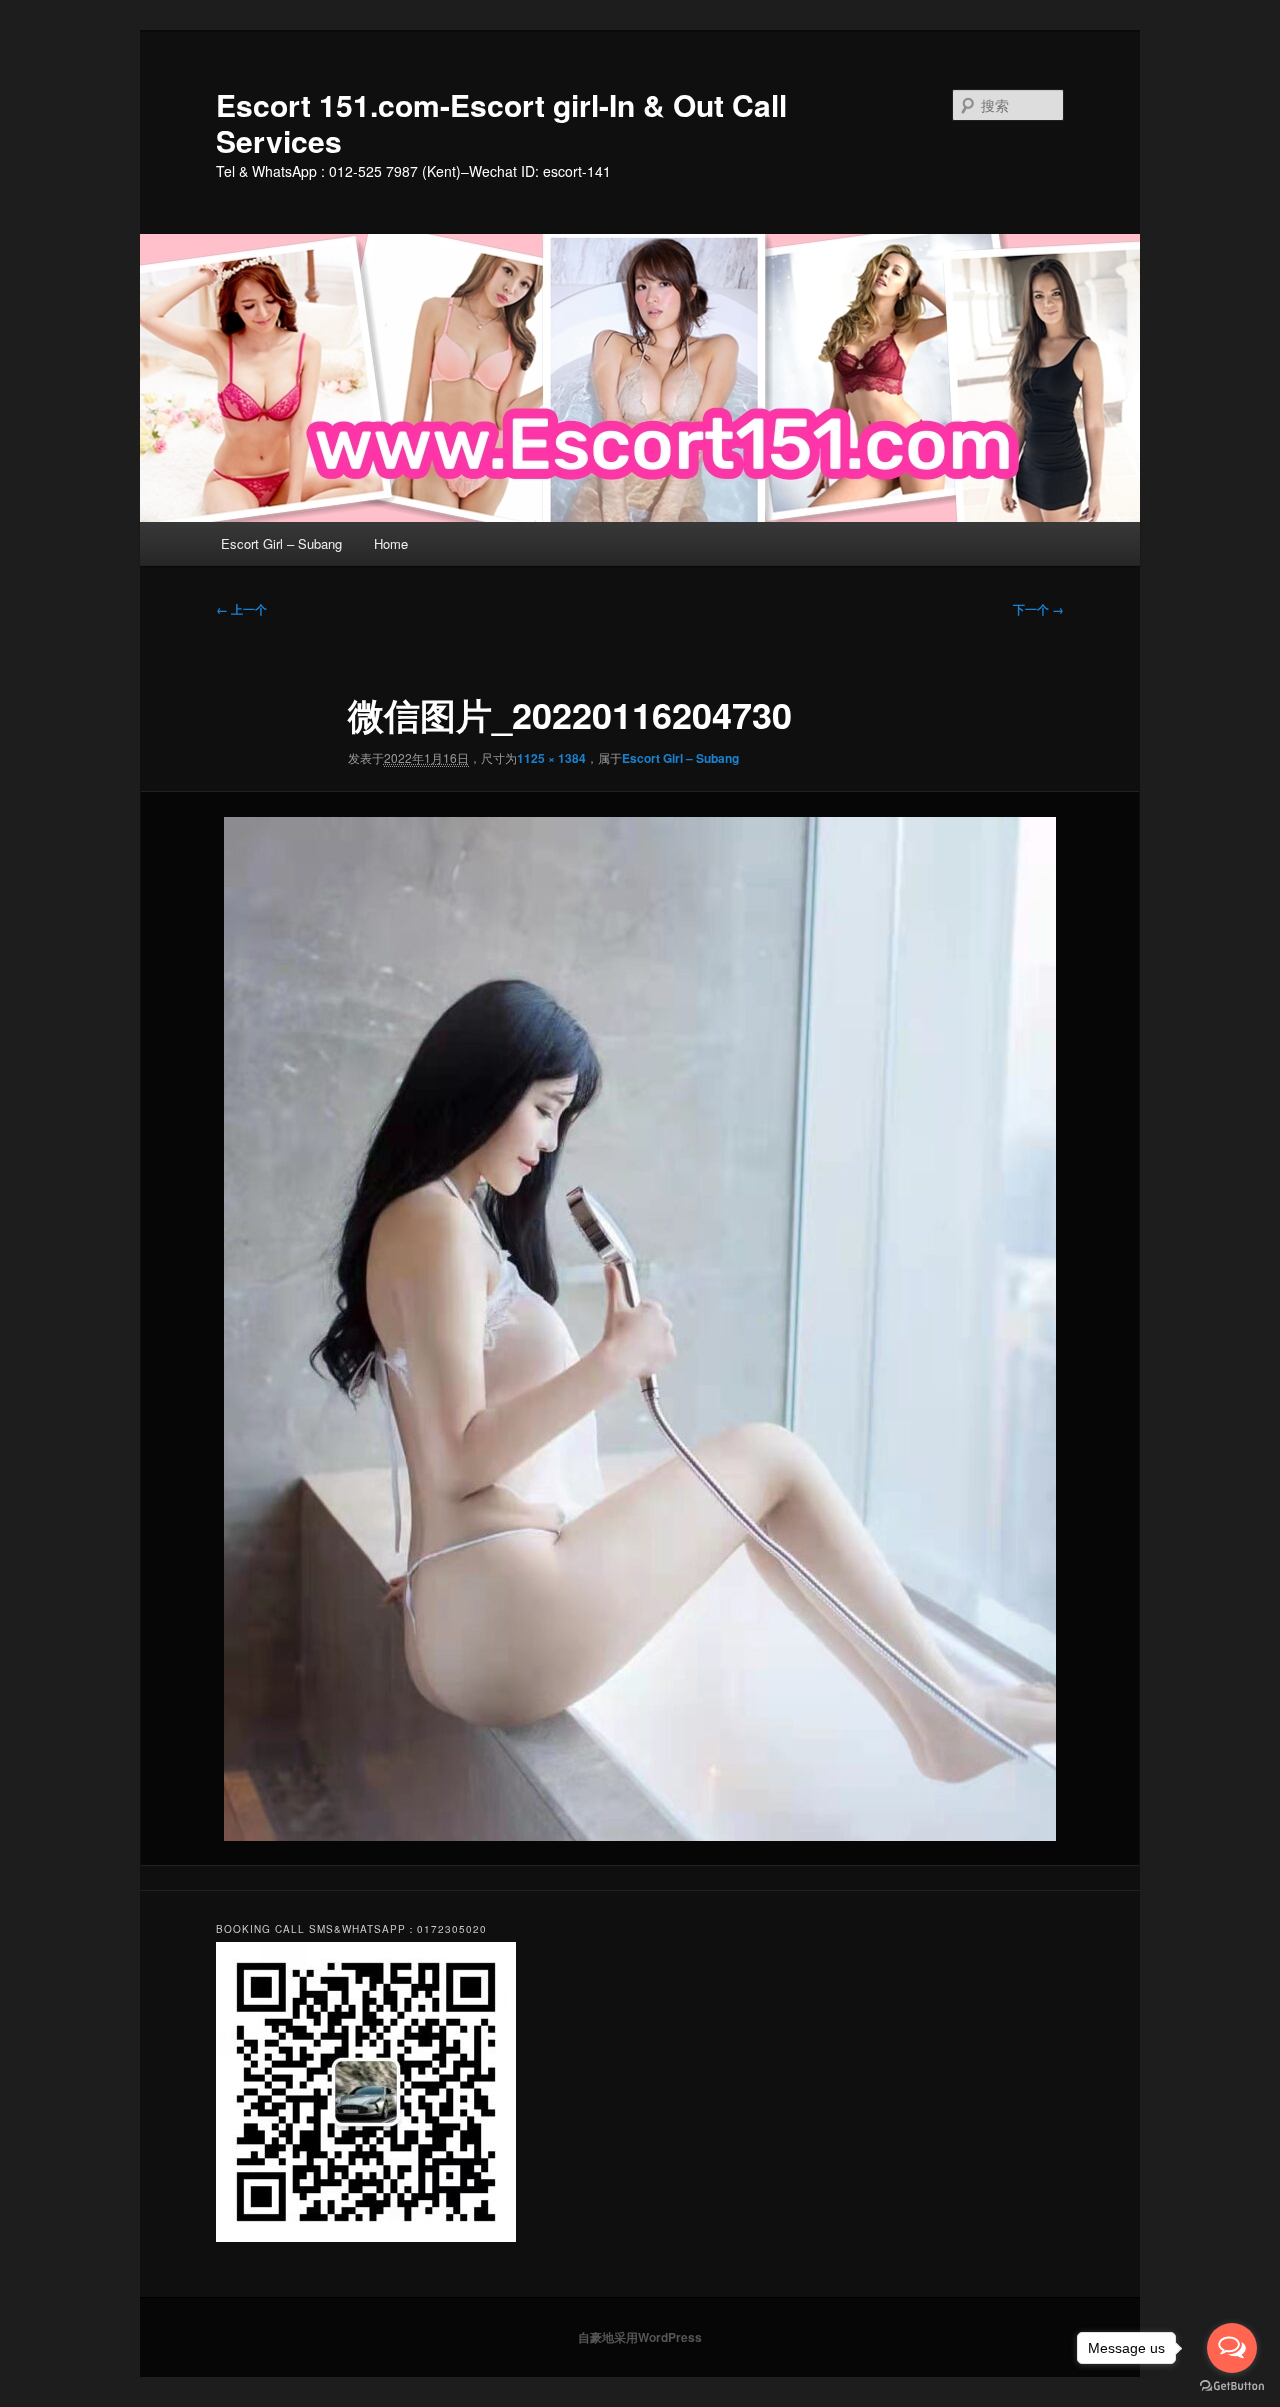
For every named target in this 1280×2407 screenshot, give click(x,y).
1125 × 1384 (551, 758)
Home (391, 543)
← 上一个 (241, 609)
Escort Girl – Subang (281, 543)
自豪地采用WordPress (640, 2337)
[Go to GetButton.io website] (1232, 2386)
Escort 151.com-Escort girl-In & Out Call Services (501, 122)
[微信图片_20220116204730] (640, 1329)
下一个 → (1038, 609)
